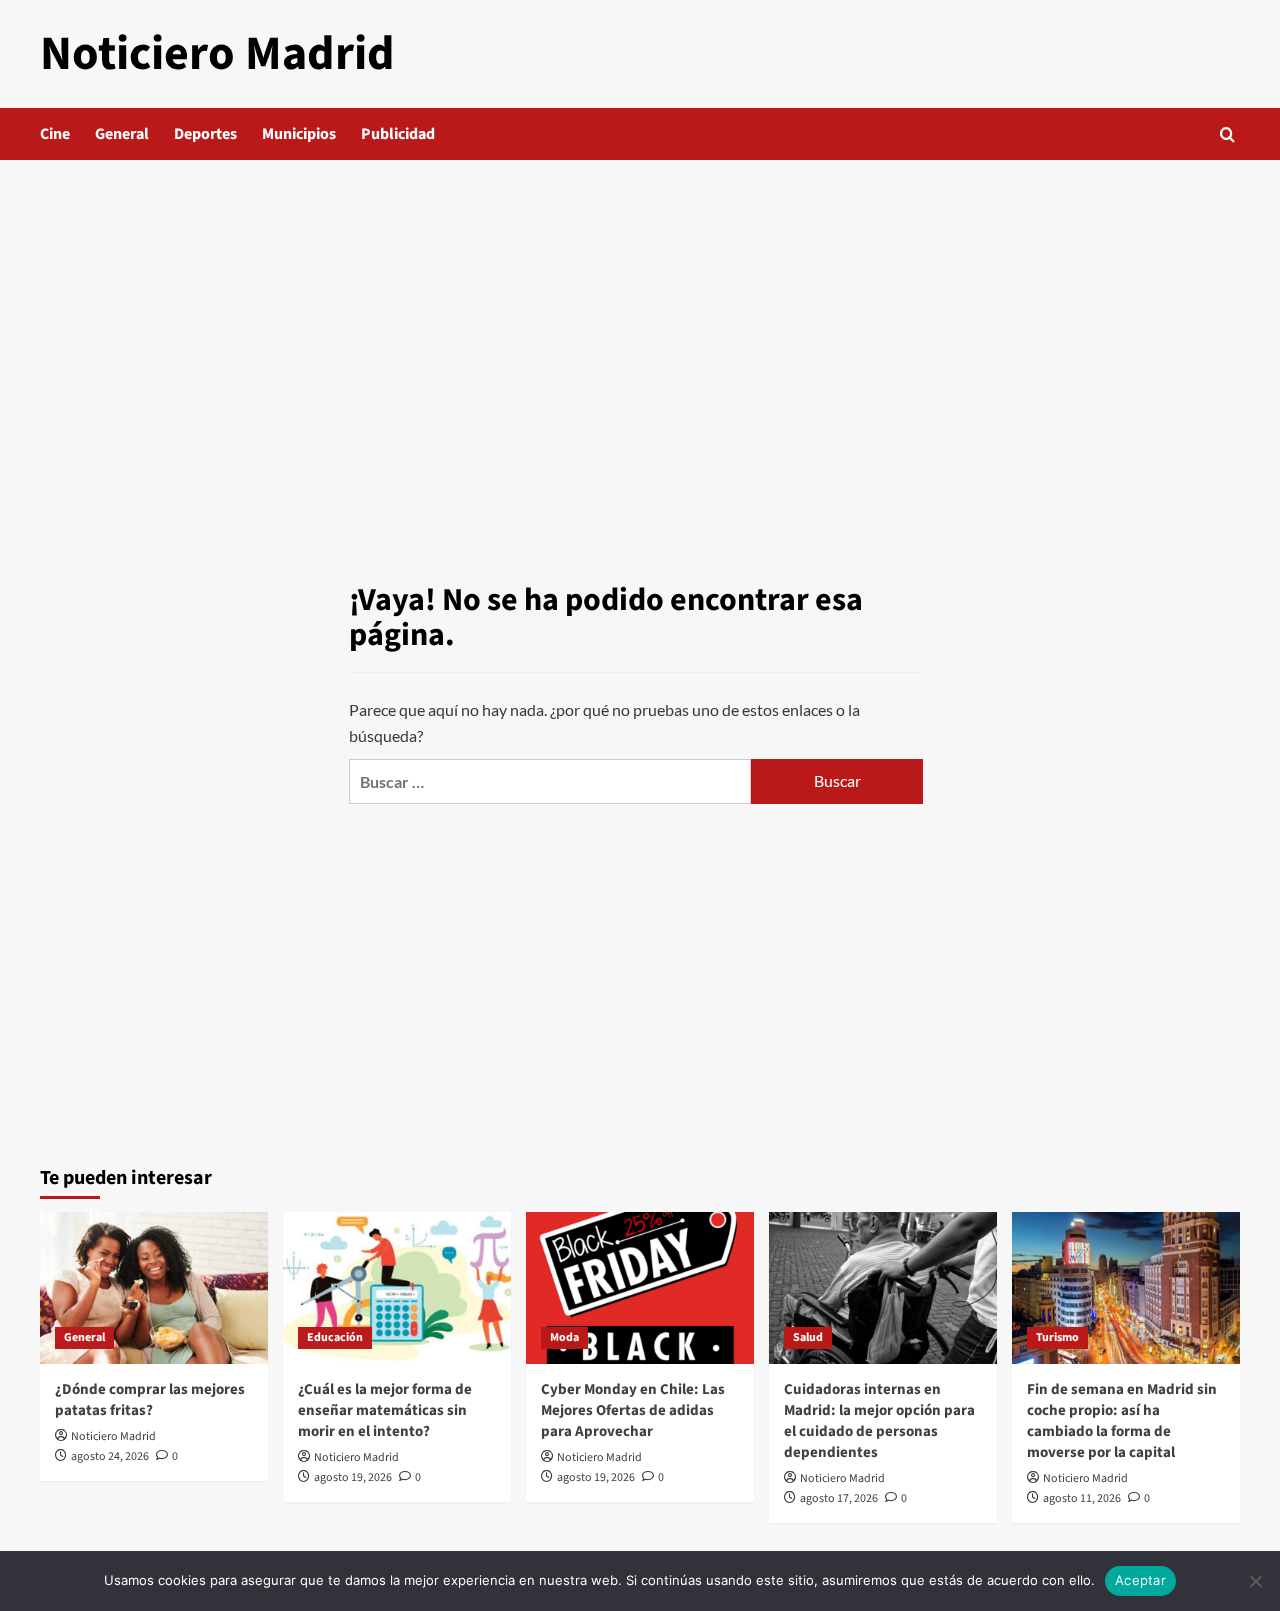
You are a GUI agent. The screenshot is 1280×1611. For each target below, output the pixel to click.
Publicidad (398, 134)
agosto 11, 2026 (1082, 1498)
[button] (1227, 134)
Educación (335, 1337)
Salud (808, 1337)
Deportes (205, 134)
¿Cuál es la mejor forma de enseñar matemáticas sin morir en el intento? (385, 1410)
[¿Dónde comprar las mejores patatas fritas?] (154, 1288)
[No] (1255, 1581)
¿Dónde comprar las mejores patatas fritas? (150, 1400)
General (122, 134)
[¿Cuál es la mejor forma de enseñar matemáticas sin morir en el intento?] (397, 1288)
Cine (55, 134)
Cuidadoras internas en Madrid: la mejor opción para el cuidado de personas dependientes (879, 1421)
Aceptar (1140, 1580)
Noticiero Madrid (217, 54)
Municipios (299, 134)
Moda (564, 1337)
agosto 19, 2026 (353, 1477)
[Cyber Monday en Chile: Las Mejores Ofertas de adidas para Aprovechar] (640, 1288)
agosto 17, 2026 (839, 1498)
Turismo (1057, 1337)
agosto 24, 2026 (110, 1456)
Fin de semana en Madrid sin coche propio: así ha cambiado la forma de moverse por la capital (1122, 1421)
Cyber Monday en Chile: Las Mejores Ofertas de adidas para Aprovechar (633, 1410)
